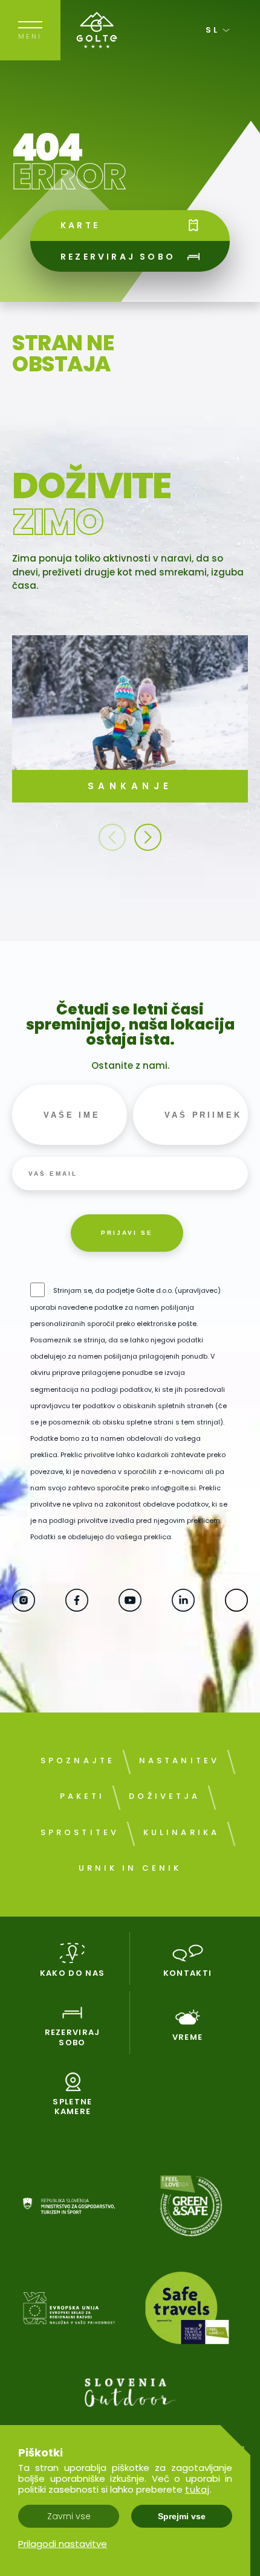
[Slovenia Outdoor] (130, 2395)
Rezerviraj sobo (118, 257)
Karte (80, 225)
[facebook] (77, 1607)
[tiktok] (236, 1607)
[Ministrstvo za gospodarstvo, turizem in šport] (69, 2208)
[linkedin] (183, 1607)
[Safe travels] (191, 2310)
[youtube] (130, 1607)
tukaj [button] (197, 2489)
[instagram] (24, 1607)
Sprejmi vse (182, 2516)
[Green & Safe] (191, 2208)
